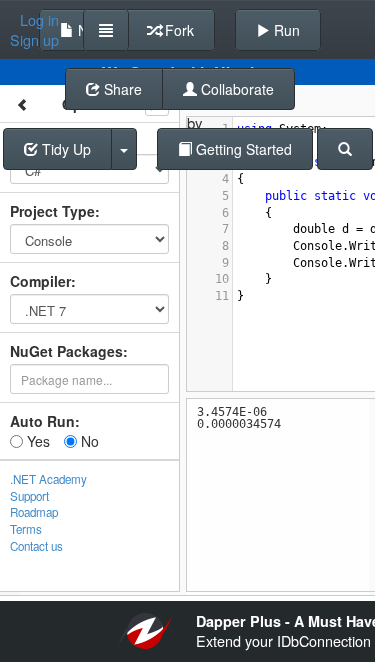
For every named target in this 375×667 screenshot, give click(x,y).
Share (121, 89)
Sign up (34, 40)
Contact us (36, 546)
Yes (36, 441)
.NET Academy (48, 479)
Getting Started (242, 149)
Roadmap (34, 512)
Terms (26, 529)
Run (285, 30)
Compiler (40, 281)
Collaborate (235, 89)
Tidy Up (64, 149)
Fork (177, 30)
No (88, 441)
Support (29, 496)
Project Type (52, 211)
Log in (39, 20)
